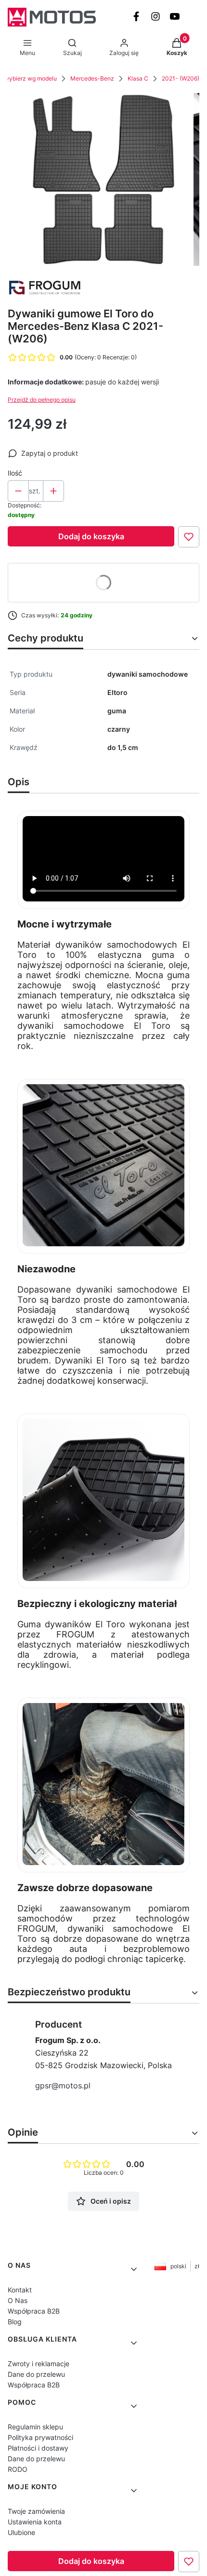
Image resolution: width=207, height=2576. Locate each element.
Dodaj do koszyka (91, 536)
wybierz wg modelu (31, 78)
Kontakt (20, 2290)
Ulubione (21, 2532)
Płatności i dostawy (38, 2448)
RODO (18, 2469)
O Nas (18, 2300)
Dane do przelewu (36, 2374)
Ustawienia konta (35, 2522)
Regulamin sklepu (35, 2427)
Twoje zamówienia (36, 2511)
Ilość (15, 473)
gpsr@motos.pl (63, 2085)
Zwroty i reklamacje (39, 2364)
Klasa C (138, 78)
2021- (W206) (181, 78)
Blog (15, 2322)
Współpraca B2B (34, 2311)
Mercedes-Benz (92, 78)
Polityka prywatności (40, 2437)
